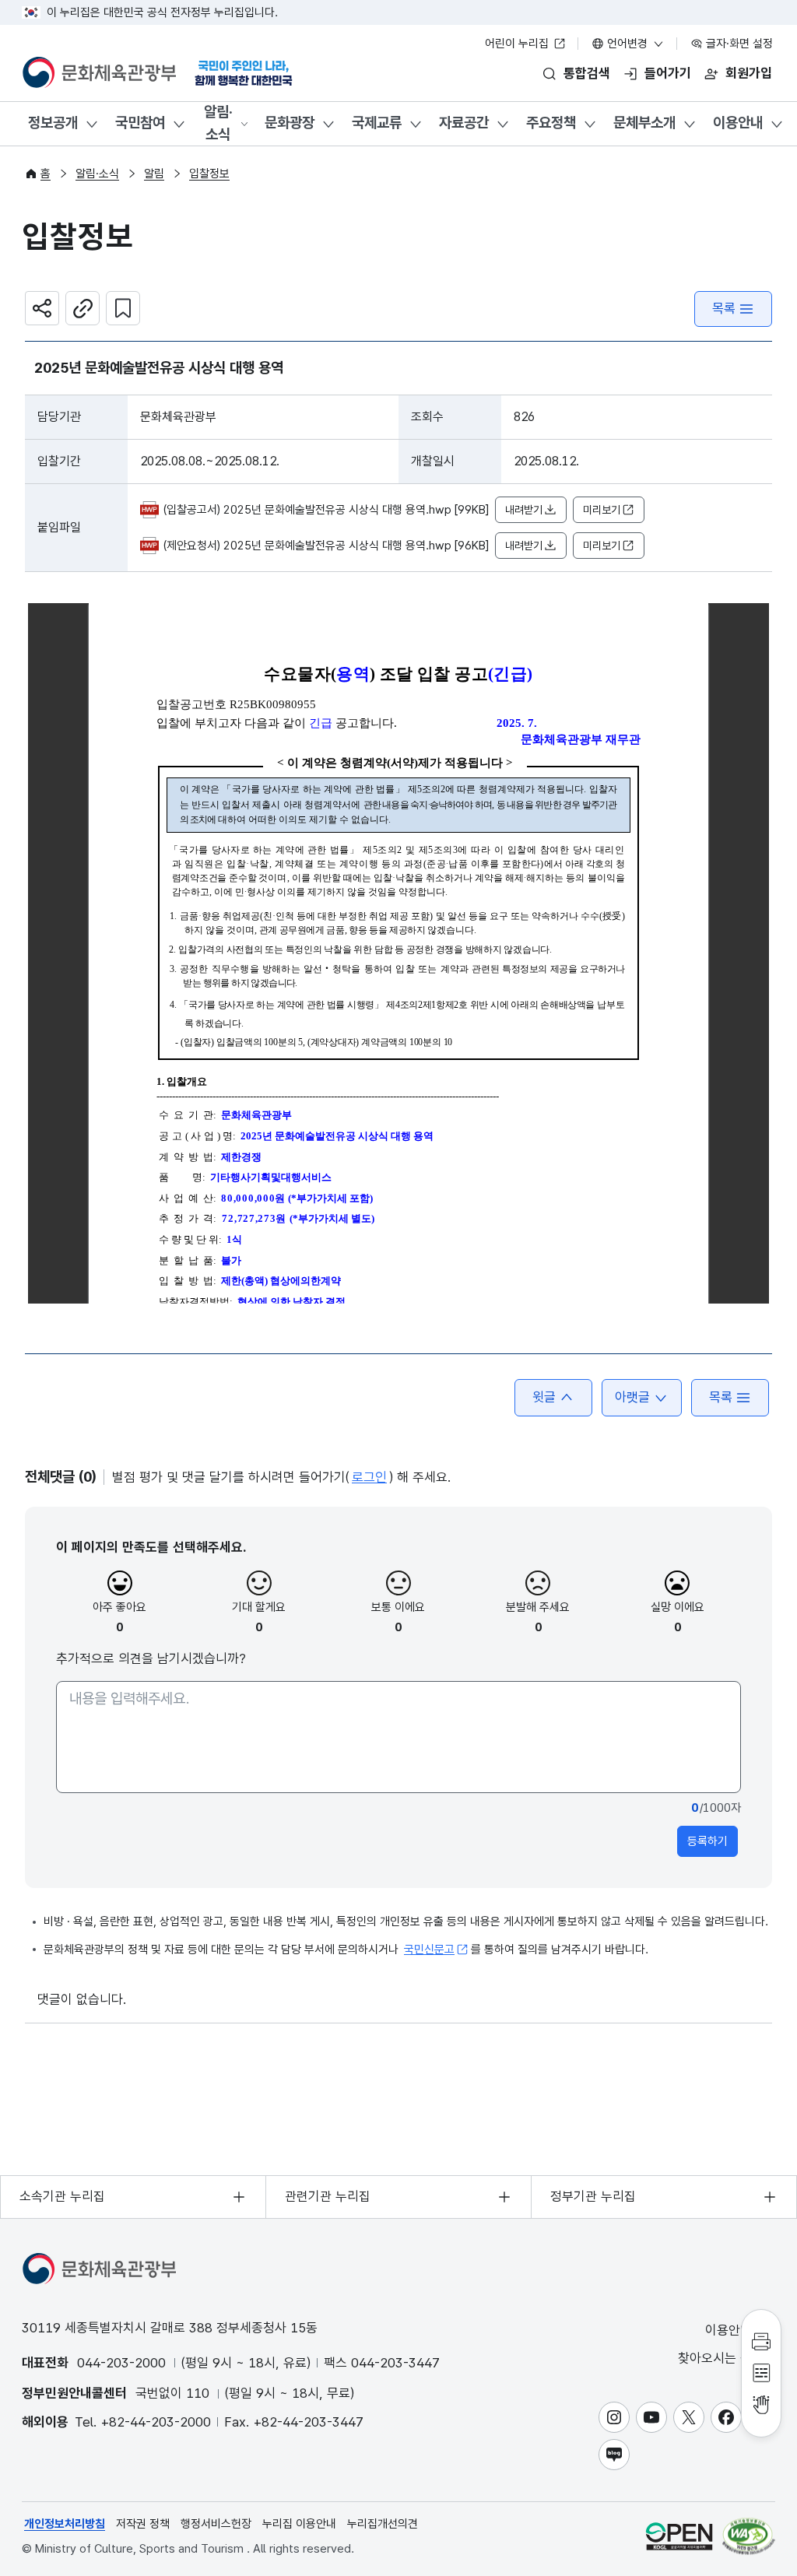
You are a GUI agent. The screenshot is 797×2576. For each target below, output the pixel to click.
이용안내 (738, 123)
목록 (724, 308)
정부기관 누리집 (593, 2196)
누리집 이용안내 (299, 2524)
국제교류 (377, 123)
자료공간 (464, 123)
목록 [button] (721, 1397)
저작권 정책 (143, 2524)
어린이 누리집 (518, 44)
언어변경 (627, 44)
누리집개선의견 (383, 2524)
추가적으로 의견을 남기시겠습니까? (151, 1658)
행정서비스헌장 (216, 2524)
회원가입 (749, 73)
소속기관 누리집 (62, 2196)
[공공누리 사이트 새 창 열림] (679, 2536)
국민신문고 (429, 1950)
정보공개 (53, 123)
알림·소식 (218, 123)
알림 (154, 174)
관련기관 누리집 (328, 2196)
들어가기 (668, 73)
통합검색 (587, 73)
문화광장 (290, 123)
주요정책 (551, 123)
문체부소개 (644, 123)
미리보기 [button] (602, 510)
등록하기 (707, 1841)
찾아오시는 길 (717, 2358)
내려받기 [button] (524, 510)
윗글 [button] (544, 1397)
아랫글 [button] (632, 1397)
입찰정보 (209, 174)
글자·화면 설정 (738, 44)
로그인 (369, 1477)
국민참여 (140, 123)
